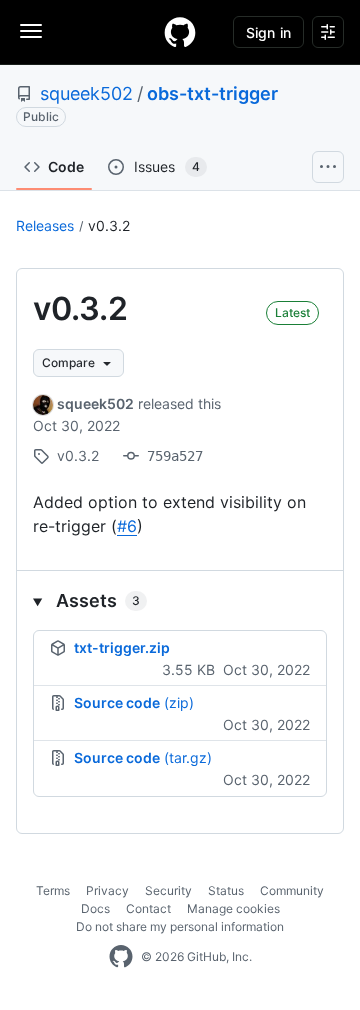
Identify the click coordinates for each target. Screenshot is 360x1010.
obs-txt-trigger (212, 93)
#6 (127, 526)
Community (292, 890)
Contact (148, 908)
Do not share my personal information (180, 926)
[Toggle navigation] (31, 31)
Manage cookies (233, 908)
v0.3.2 (109, 225)
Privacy (107, 890)
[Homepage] (180, 32)
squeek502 (86, 93)
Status (226, 890)
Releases (45, 225)
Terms (53, 890)
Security (168, 890)
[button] (180, 600)
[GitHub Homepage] (121, 957)
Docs (95, 908)
